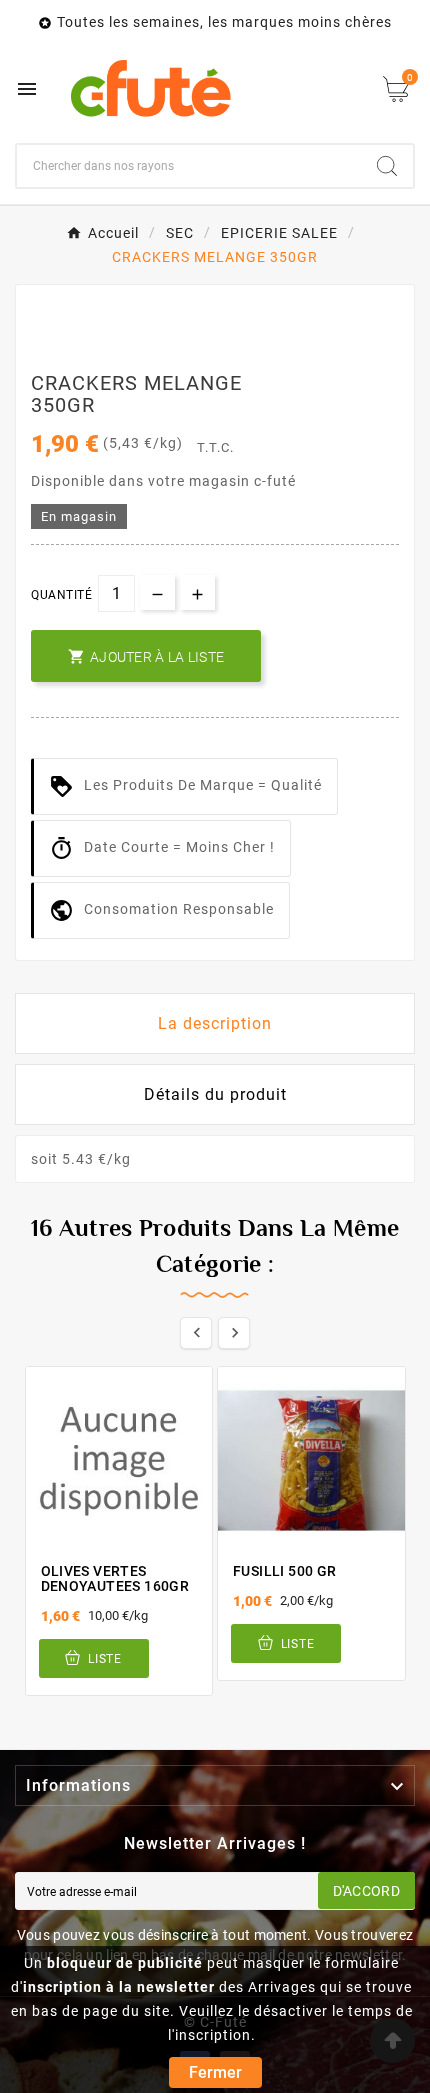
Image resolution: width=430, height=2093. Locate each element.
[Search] (387, 166)
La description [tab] (215, 1023)
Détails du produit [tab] (215, 1094)
